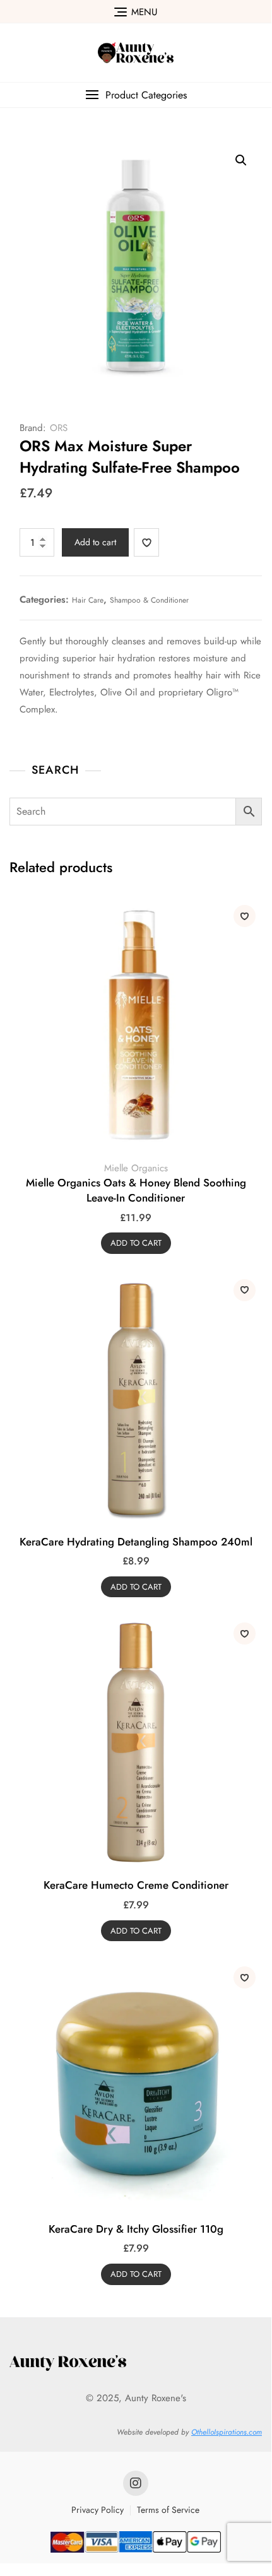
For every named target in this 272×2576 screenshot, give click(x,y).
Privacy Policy (98, 2510)
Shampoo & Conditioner (149, 600)
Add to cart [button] (136, 1243)
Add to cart (95, 542)
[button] (136, 95)
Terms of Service (168, 2510)
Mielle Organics (136, 1168)
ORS (59, 428)
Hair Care (88, 600)
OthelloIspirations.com (227, 2432)
